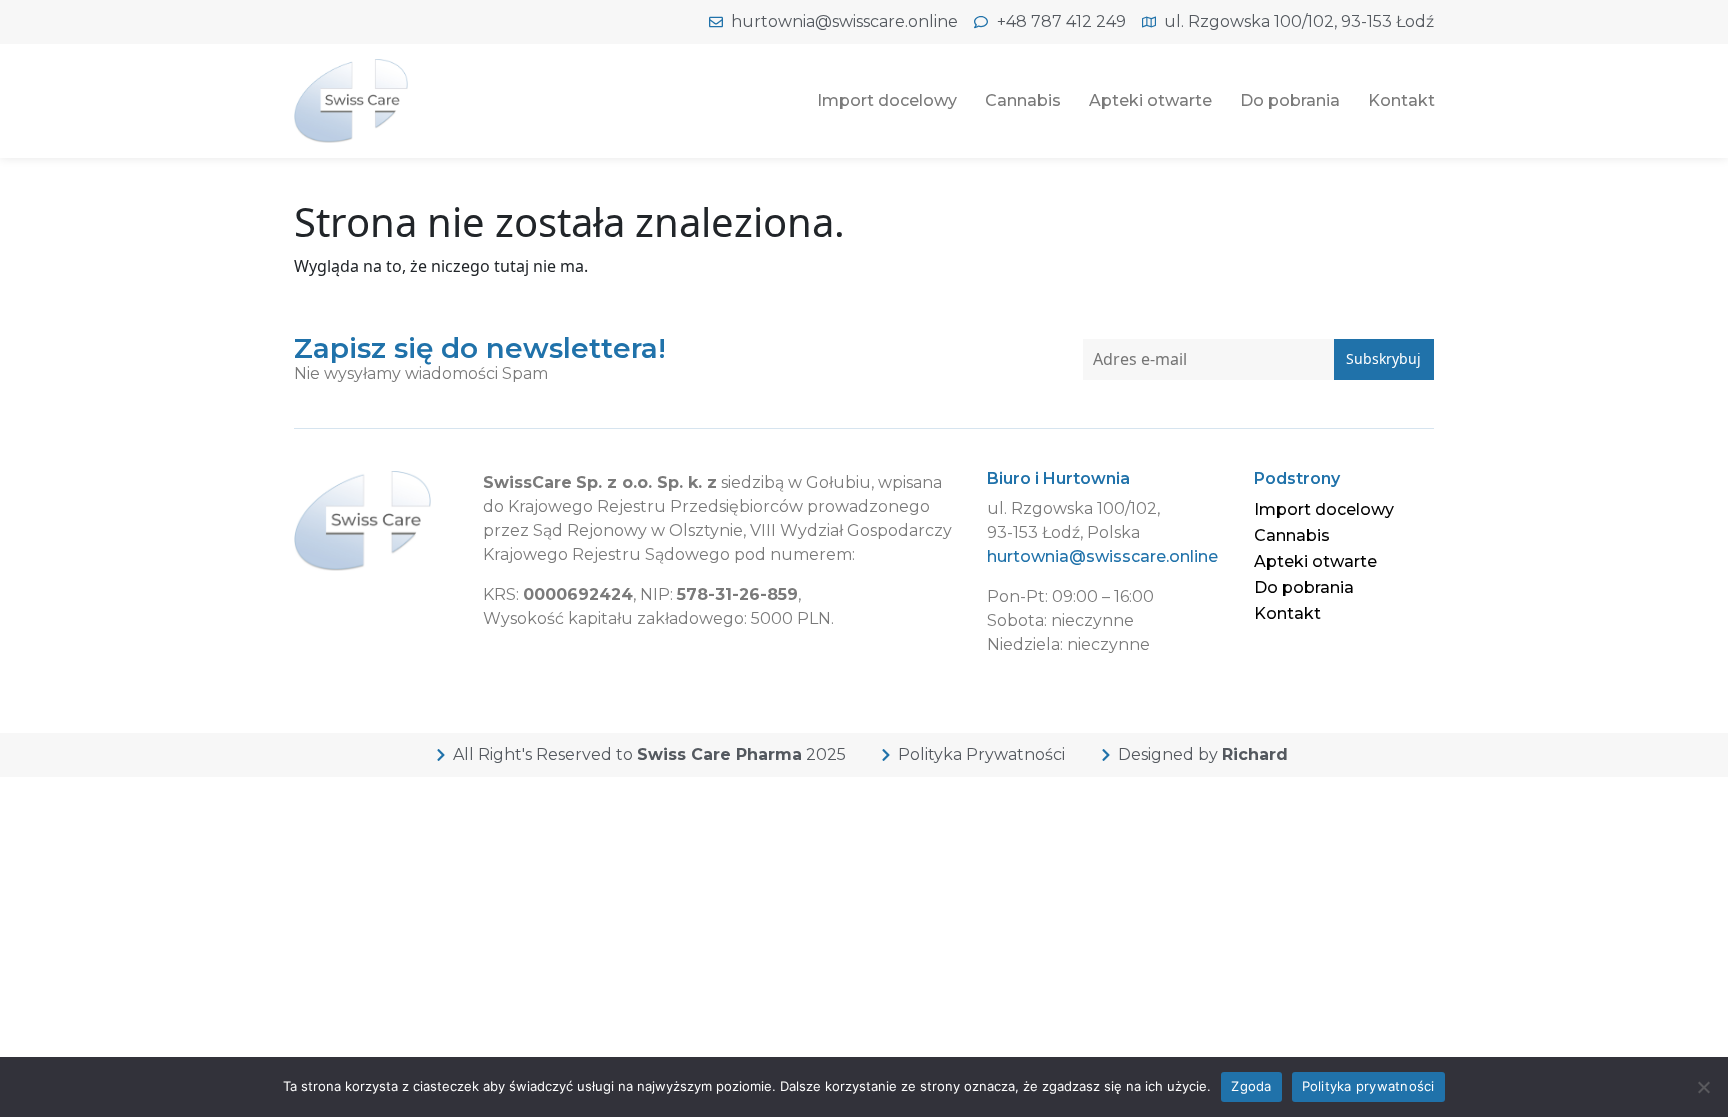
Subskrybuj (1383, 358)
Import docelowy (887, 101)
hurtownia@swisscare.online (1102, 556)
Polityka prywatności (1368, 1086)
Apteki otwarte (1150, 101)
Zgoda (1251, 1086)
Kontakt (1401, 101)
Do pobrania (1290, 101)
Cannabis (1023, 101)
